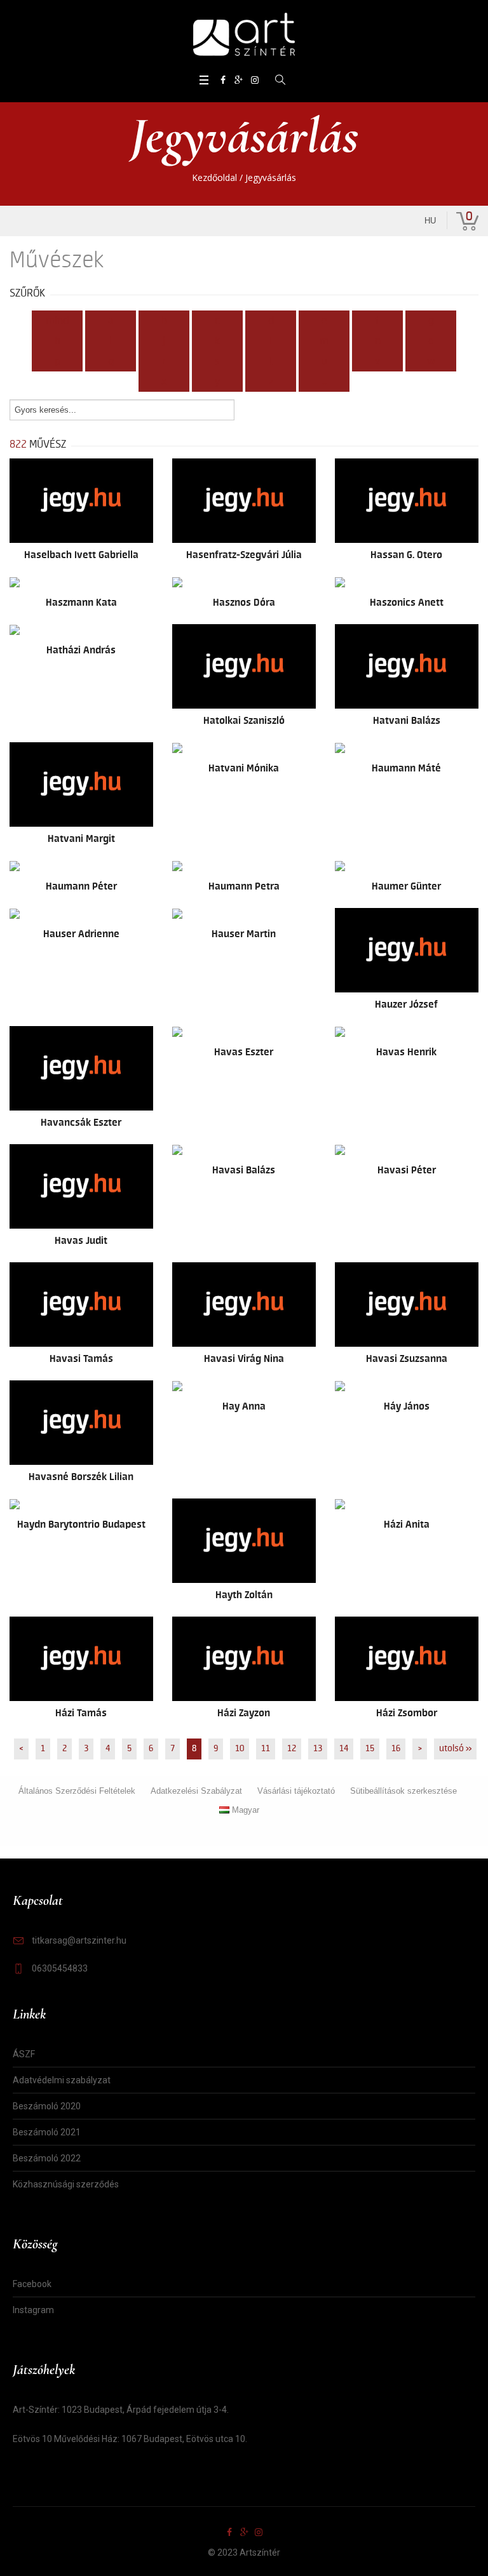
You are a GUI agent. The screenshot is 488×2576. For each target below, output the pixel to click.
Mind (57, 321)
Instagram (33, 2310)
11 (266, 1749)
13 (318, 1749)
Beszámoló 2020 (47, 2106)
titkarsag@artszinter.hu (79, 1940)
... (324, 382)
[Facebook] (223, 80)
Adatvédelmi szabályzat (62, 2080)
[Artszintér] (244, 35)
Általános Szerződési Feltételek (77, 1791)
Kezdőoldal (214, 177)
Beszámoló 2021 (47, 2132)
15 (370, 1749)
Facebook (32, 2284)
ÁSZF (24, 2054)
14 (344, 1749)
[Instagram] (255, 80)
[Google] (239, 80)
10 (240, 1749)
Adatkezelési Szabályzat (196, 1791)
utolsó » (455, 1749)
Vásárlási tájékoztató (296, 1791)
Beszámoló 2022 (47, 2158)
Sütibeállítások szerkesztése (403, 1791)
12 (292, 1749)
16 (396, 1749)
